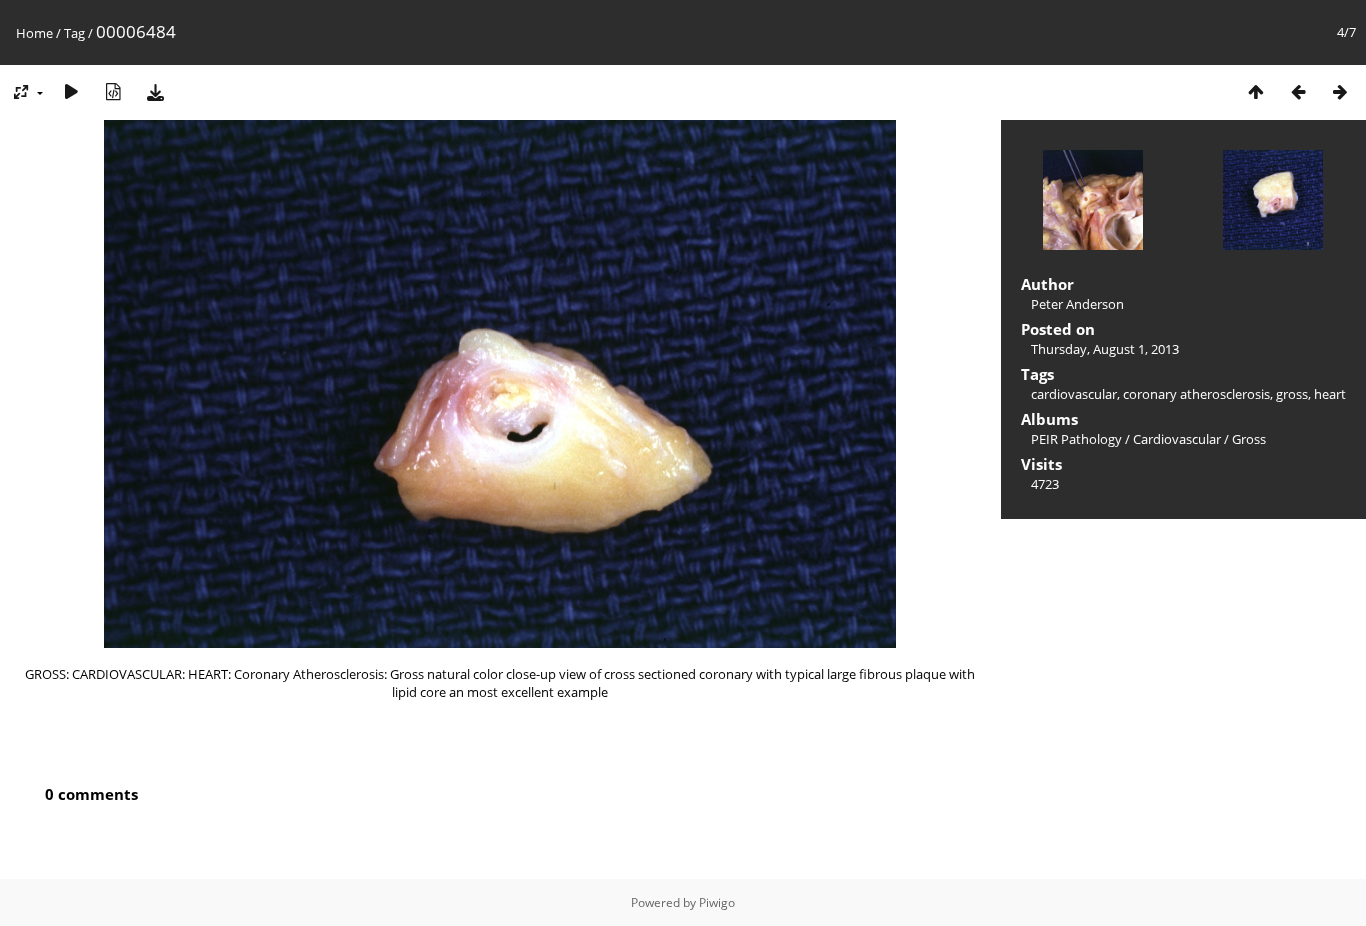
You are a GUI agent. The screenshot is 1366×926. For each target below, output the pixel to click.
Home (34, 33)
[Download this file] (155, 91)
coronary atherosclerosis (1196, 394)
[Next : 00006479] (1340, 91)
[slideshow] (71, 91)
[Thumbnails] (1256, 91)
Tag (74, 33)
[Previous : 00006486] (1298, 91)
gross (1292, 394)
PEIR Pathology (1076, 439)
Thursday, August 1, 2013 (1105, 349)
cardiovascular (1074, 394)
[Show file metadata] (113, 91)
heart (1330, 394)
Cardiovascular (1177, 439)
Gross (1249, 439)
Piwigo (717, 902)
